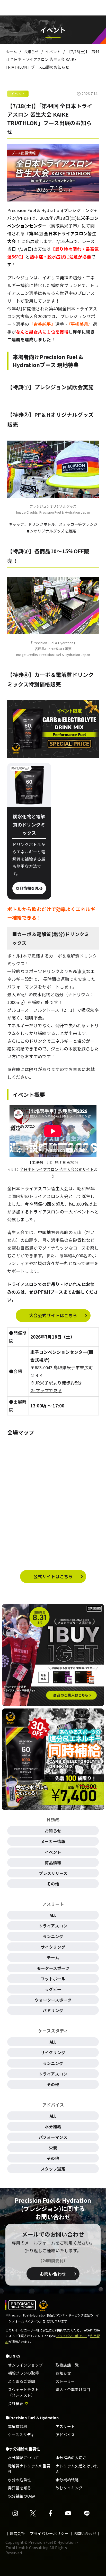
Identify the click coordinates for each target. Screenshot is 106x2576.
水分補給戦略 (67, 2480)
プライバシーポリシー (72, 2336)
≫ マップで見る (46, 1390)
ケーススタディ (21, 2435)
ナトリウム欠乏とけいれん (77, 2469)
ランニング (53, 1936)
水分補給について (23, 2457)
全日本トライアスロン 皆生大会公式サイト (57, 1169)
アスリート (65, 2426)
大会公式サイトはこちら (53, 1315)
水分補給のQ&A (22, 2496)
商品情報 (53, 1862)
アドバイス (65, 2435)
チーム (53, 1957)
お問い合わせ (53, 2274)
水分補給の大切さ (71, 2457)
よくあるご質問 (21, 2381)
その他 (53, 1884)
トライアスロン (53, 1926)
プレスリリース (53, 1873)
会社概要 (16, 2403)
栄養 (53, 2148)
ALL (53, 1915)
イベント (18, 94)
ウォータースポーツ (53, 2000)
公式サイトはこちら (53, 1576)
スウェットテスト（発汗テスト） (23, 2392)
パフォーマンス (53, 2137)
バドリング (53, 2010)
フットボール (53, 1979)
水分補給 (53, 2126)
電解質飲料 (18, 2426)
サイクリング (53, 1947)
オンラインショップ (25, 2365)
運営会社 (17, 2533)
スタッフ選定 (53, 2169)
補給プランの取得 (23, 2373)
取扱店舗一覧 (67, 2365)
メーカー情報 (53, 1841)
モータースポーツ (53, 1968)
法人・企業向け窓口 (73, 2389)
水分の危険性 (20, 2480)
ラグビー (53, 1989)
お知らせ (53, 1830)
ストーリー (65, 2381)
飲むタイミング (69, 2488)
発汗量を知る (20, 2488)
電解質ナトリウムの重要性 (29, 2469)
